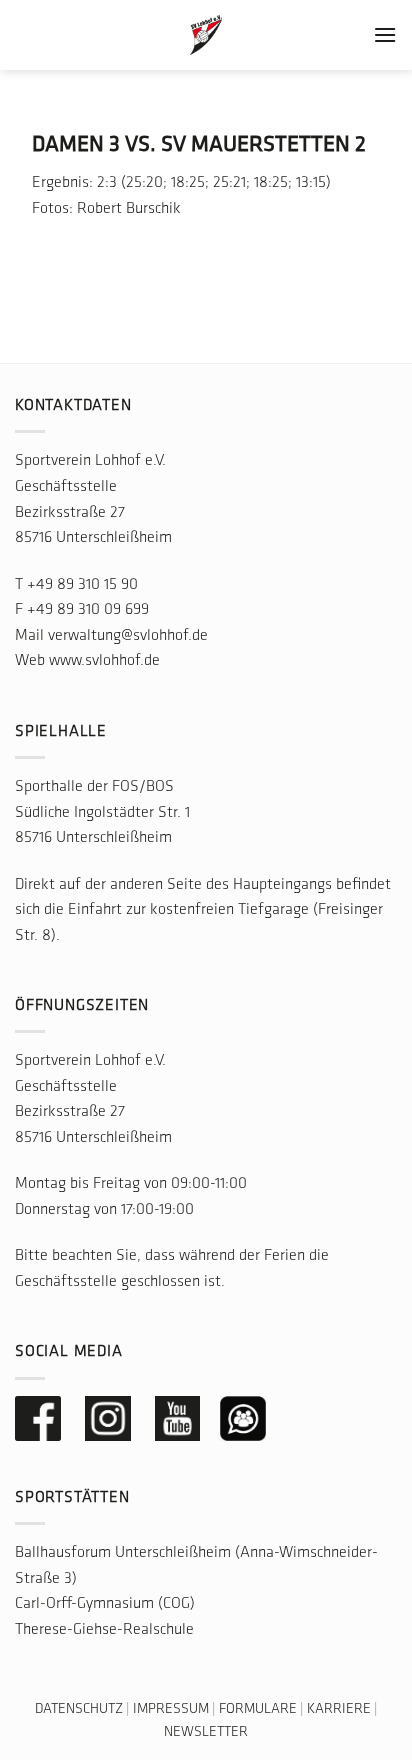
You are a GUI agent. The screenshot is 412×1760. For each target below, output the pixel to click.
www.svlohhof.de (104, 661)
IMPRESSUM (171, 1709)
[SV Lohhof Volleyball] (206, 35)
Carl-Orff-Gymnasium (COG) (105, 1604)
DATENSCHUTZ (79, 1709)
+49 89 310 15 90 (82, 585)
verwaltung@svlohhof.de (128, 636)
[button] (385, 34)
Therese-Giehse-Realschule (104, 1630)
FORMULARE (258, 1709)
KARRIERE (339, 1709)
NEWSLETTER (206, 1732)
